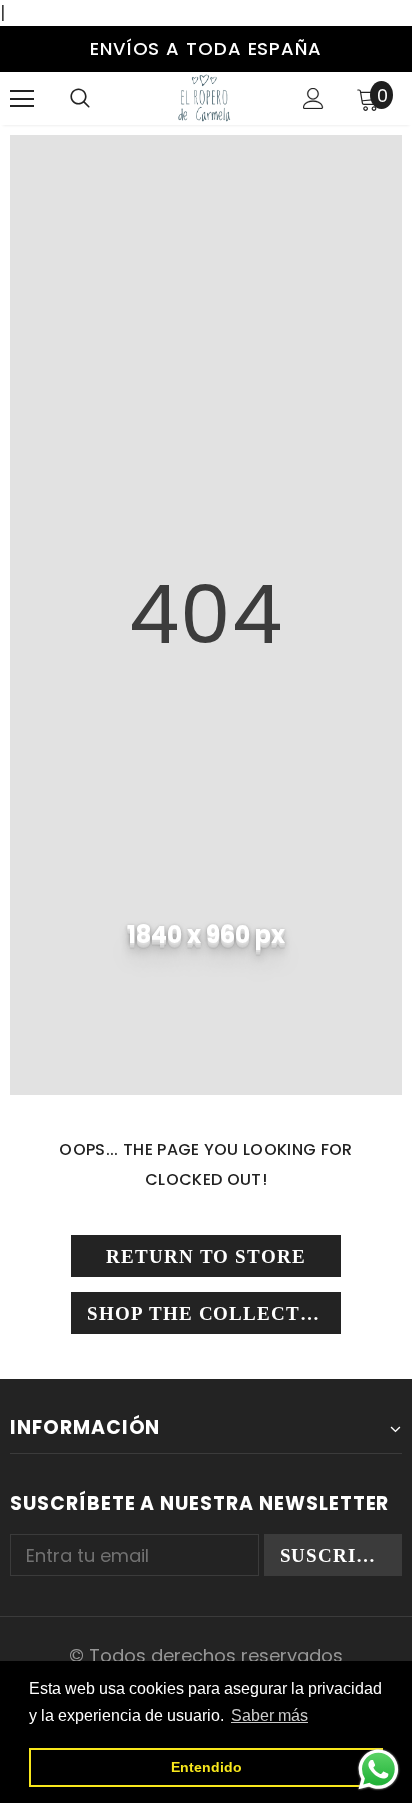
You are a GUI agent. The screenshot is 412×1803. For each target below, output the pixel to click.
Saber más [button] (269, 1715)
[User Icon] (313, 98)
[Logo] (204, 97)
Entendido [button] (206, 1767)
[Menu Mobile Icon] (22, 99)
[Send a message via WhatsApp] (378, 1769)
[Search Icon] (80, 99)
